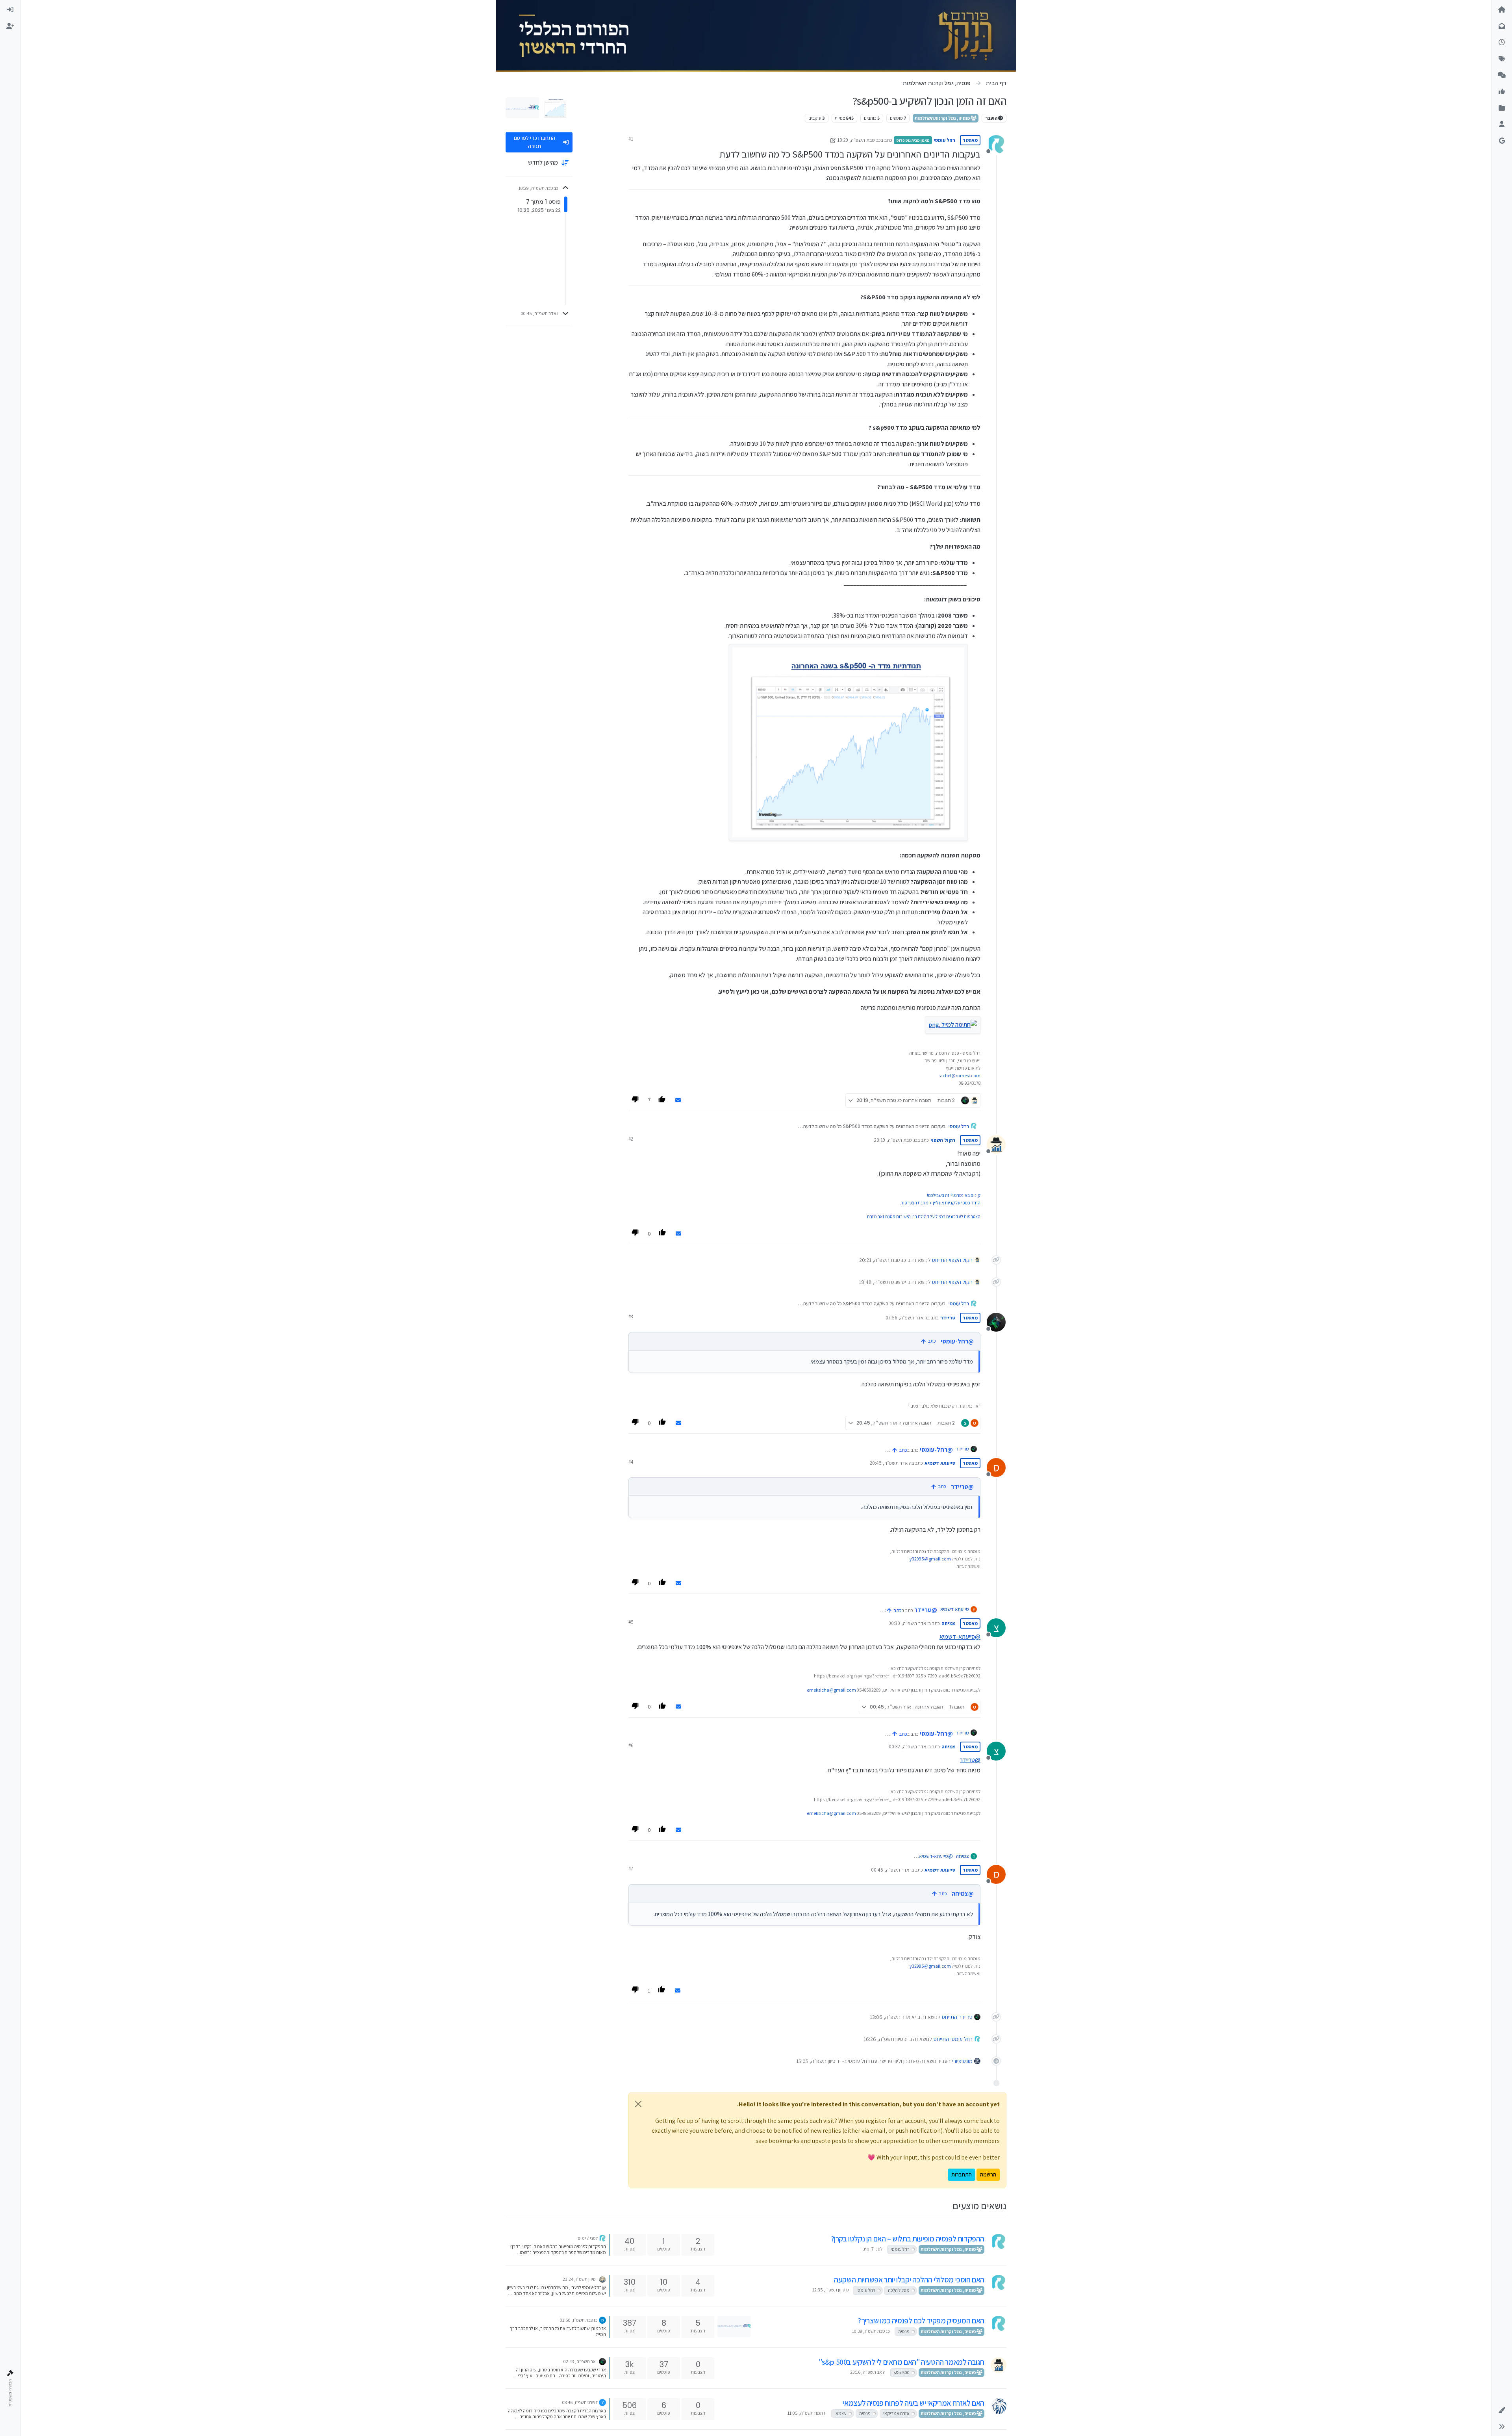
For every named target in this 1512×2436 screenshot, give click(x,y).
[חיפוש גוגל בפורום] (1502, 141)
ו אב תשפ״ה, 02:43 (581, 2361)
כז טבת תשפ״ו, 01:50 (579, 2320)
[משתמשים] (1502, 124)
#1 (631, 139)
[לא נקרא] (1502, 26)
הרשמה (988, 2174)
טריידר (948, 1318)
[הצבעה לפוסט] (663, 1100)
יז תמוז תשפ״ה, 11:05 (807, 2413)
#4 (631, 1462)
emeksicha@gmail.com (831, 1690)
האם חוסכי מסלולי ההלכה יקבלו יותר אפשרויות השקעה (909, 2280)
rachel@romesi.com (959, 1075)
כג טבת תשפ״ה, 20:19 (896, 1140)
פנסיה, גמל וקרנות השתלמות (943, 118)
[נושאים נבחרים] (1502, 92)
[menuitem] (10, 10)
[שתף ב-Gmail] (678, 1100)
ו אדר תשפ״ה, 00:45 (891, 1870)
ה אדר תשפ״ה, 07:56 (906, 1318)
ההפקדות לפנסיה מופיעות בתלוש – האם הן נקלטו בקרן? (908, 2239)
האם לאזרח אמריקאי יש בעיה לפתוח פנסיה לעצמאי (914, 2403)
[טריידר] (602, 2361)
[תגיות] (1502, 59)
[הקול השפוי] (999, 2365)
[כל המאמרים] (1502, 108)
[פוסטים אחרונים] (1502, 43)
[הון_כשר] (602, 2279)
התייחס (940, 1260)
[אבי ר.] (602, 2320)
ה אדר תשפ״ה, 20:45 (891, 1463)
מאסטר (970, 140)
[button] (1502, 2410)
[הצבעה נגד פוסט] (636, 1100)
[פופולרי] (1502, 75)
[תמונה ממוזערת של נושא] (734, 2326)
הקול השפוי (943, 1140)
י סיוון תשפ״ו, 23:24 (580, 2279)
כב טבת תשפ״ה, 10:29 (859, 140)
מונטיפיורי (962, 2061)
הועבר (992, 118)
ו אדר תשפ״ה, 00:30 (908, 1623)
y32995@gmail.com (930, 1559)
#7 (631, 1869)
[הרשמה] (10, 26)
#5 (631, 1622)
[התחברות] (10, 10)
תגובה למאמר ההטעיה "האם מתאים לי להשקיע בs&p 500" (901, 2362)
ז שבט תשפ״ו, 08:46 (580, 2402)
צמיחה (948, 1623)
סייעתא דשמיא (940, 1463)
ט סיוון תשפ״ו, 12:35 (830, 2290)
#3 (631, 1316)
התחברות (962, 2174)
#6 (631, 1745)
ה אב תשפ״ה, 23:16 (868, 2372)
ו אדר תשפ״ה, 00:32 (909, 1747)
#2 (631, 1139)
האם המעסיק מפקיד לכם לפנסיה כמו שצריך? (921, 2321)
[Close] (638, 2104)
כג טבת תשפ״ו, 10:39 (871, 2331)
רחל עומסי (944, 140)
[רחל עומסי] (999, 2242)
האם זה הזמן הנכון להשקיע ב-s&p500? (928, 1341)
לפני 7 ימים (872, 2249)
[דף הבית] (1502, 10)
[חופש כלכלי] (999, 2406)
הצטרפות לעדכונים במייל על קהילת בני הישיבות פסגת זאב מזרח (924, 1216)
